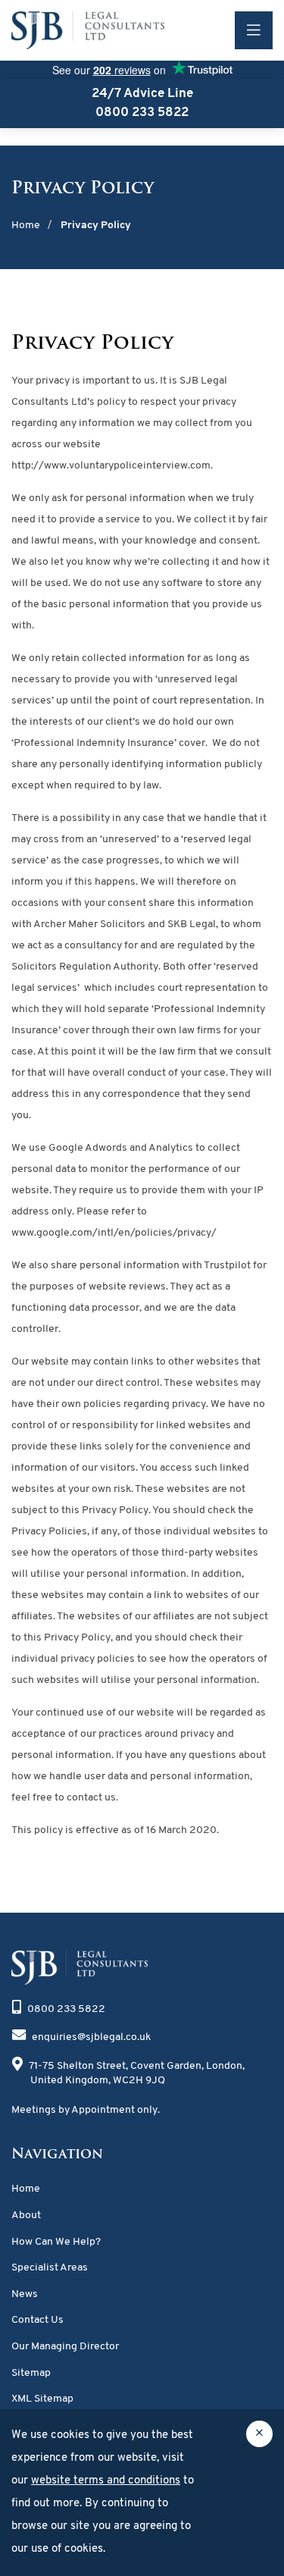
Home (26, 2189)
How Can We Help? (56, 2242)
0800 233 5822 (66, 2009)
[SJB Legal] (83, 30)
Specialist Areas (50, 2268)
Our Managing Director (65, 2347)
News (25, 2294)
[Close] (259, 2434)
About (26, 2216)
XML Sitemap (42, 2399)
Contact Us (37, 2320)
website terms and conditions (106, 2481)
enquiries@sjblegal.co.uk (91, 2037)
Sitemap (31, 2373)
